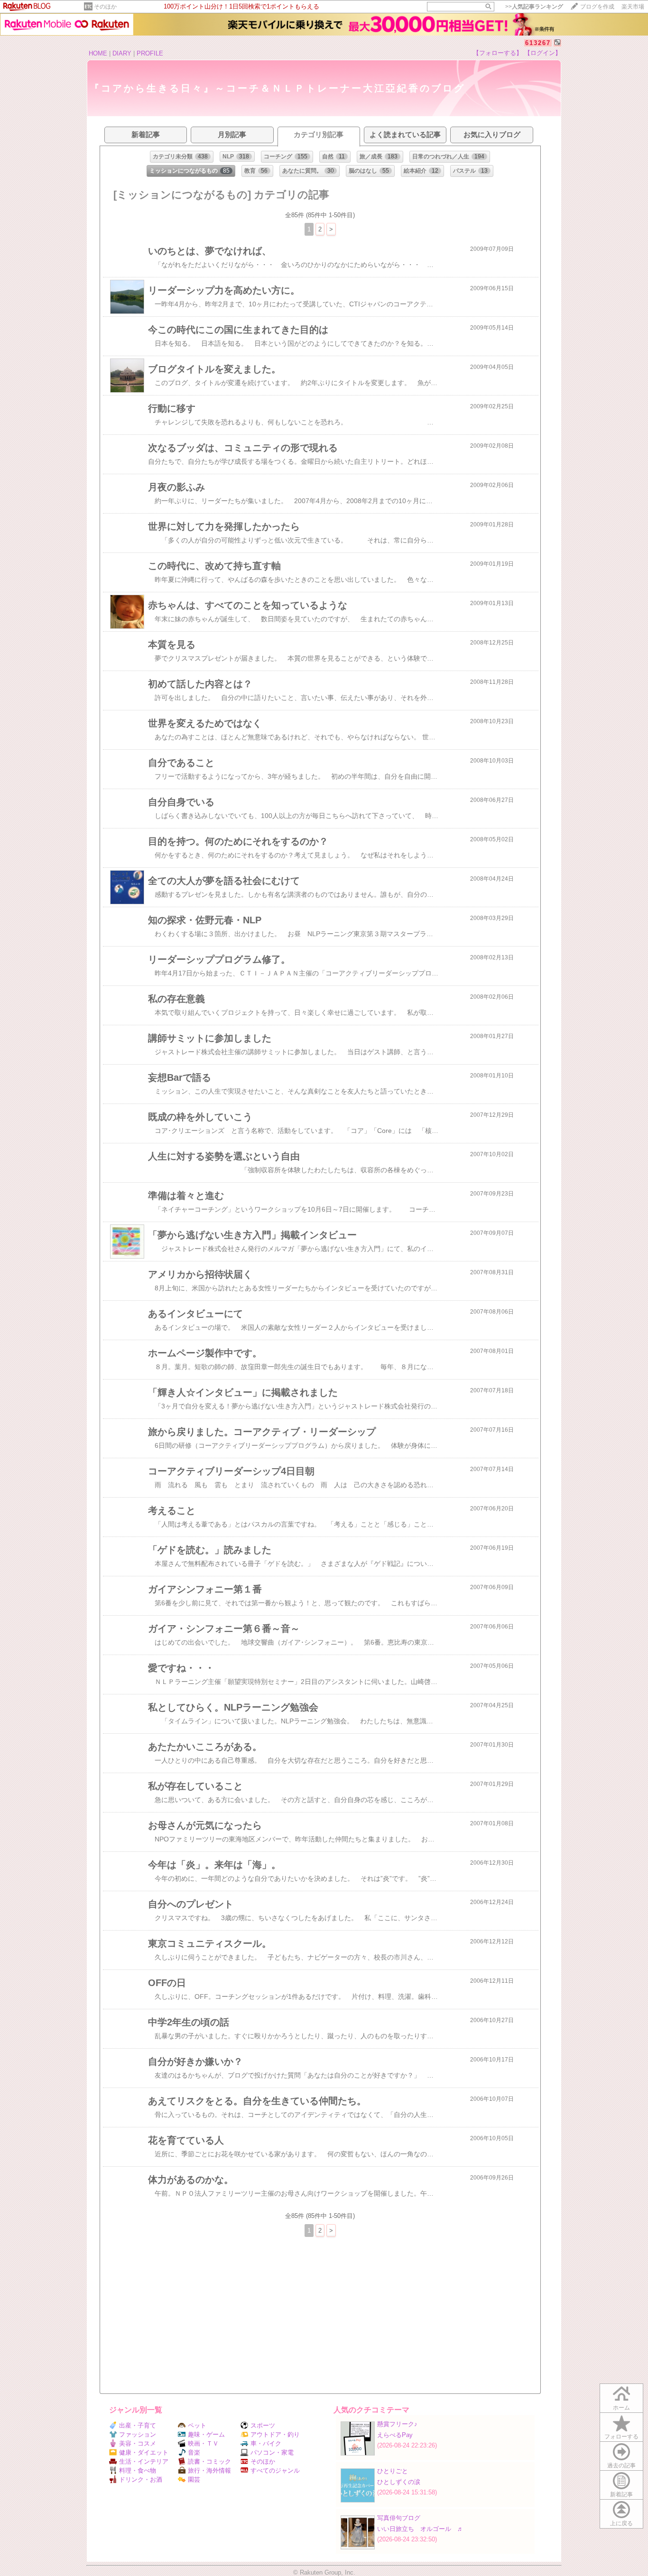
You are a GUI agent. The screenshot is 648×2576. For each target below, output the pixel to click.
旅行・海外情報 (209, 2470)
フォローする (621, 2437)
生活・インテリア (144, 2461)
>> (534, 7)
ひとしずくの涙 (399, 2482)
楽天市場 (633, 7)
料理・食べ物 (138, 2470)
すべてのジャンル (275, 2470)
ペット (197, 2425)
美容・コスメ (138, 2443)
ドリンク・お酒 (141, 2479)
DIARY (122, 53)
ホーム (621, 2408)
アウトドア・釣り (275, 2434)
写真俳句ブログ (399, 2518)
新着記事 (621, 2494)
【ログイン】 (543, 53)
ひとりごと (393, 2471)
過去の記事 (621, 2466)
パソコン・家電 (272, 2452)
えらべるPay (395, 2435)
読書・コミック (209, 2461)
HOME (98, 53)
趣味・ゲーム (206, 2434)
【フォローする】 (498, 53)
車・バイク (266, 2443)
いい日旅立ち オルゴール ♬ (420, 2529)
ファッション (138, 2434)
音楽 (194, 2452)
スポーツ (263, 2425)
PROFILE (150, 53)
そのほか (105, 7)
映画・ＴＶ (203, 2443)
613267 (538, 43)
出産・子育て (138, 2425)
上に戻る (621, 2523)
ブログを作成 (597, 7)
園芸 (194, 2479)
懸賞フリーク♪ (397, 2424)
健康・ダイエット (144, 2452)
